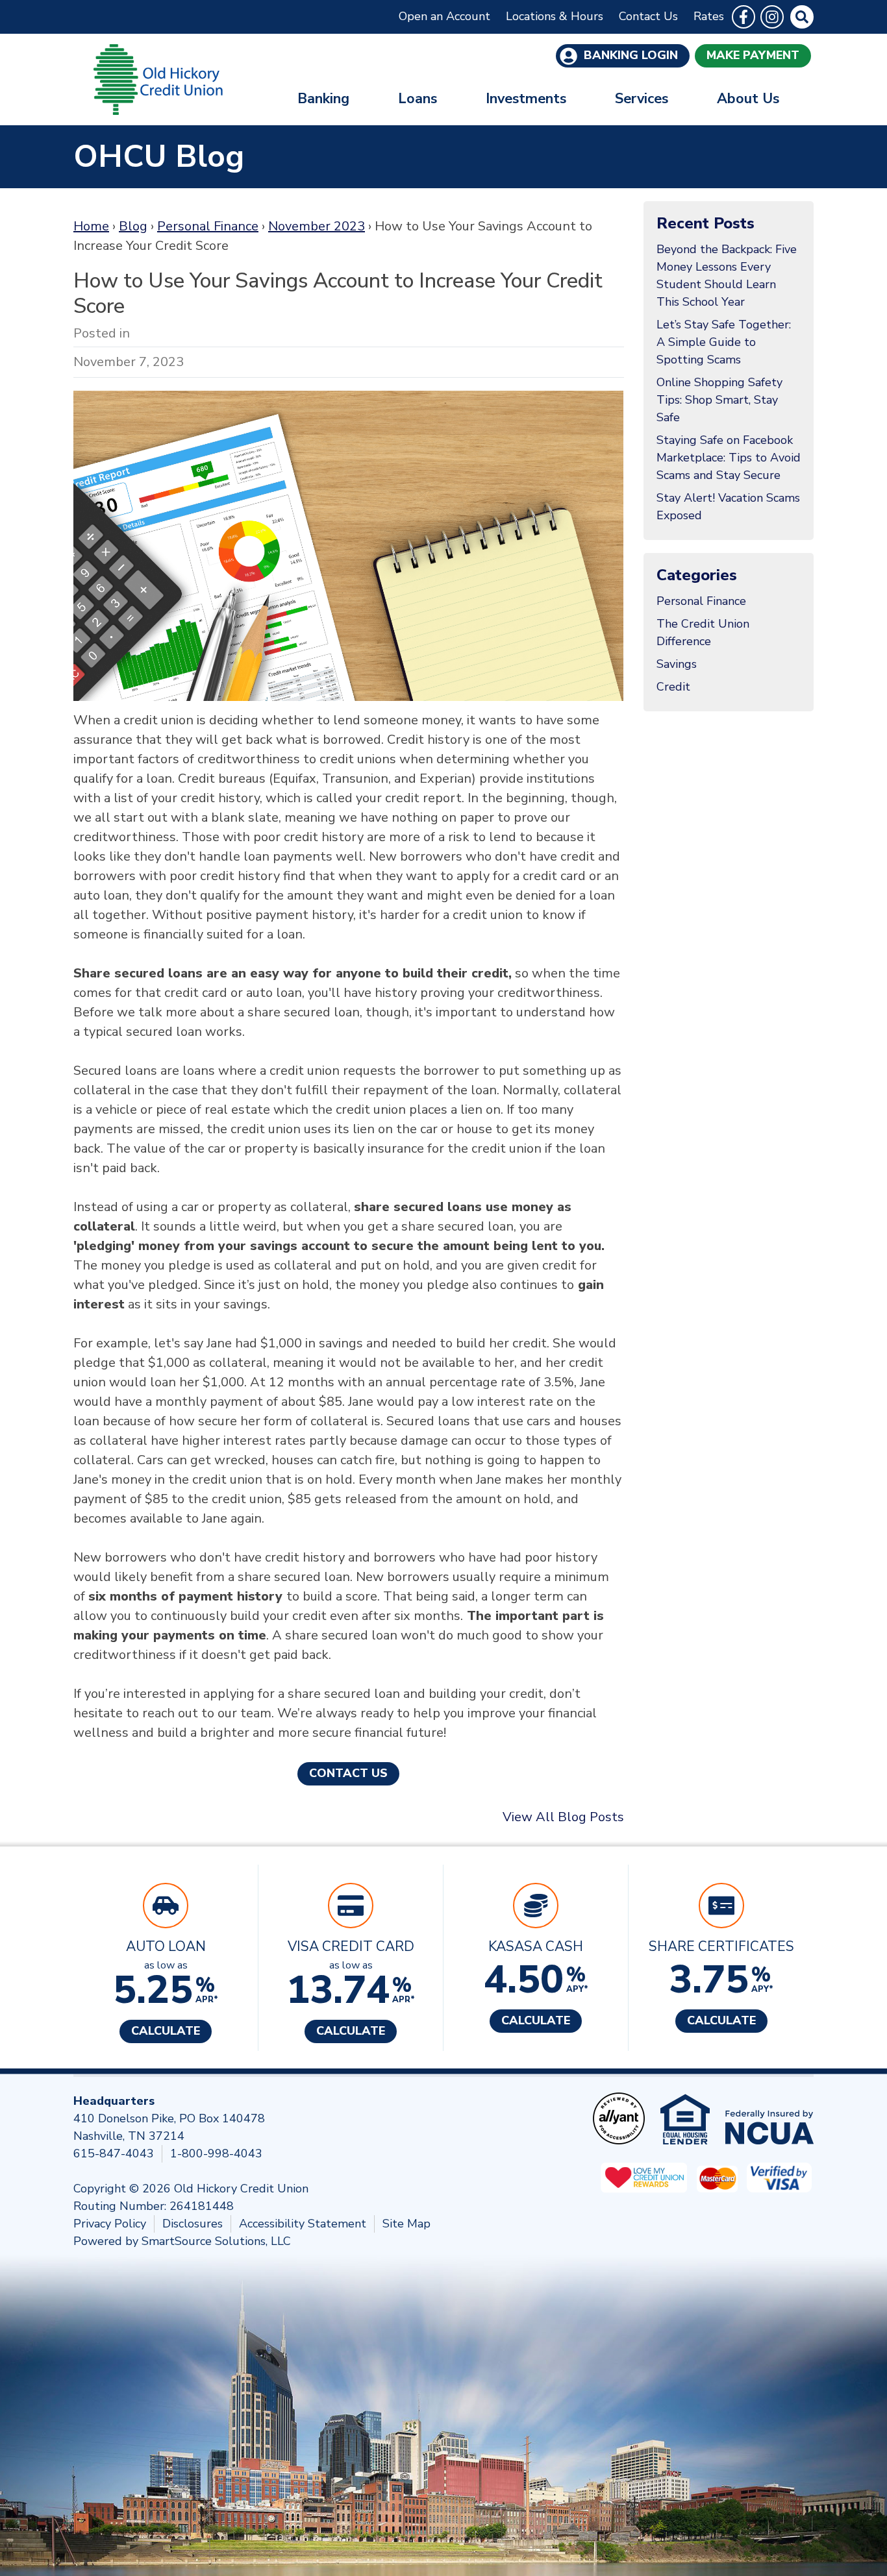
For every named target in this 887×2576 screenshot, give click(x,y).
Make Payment (753, 55)
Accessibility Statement (303, 2224)
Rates (709, 16)
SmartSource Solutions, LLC (216, 2241)
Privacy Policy (110, 2224)
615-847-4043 (114, 2153)
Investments (526, 99)
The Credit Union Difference (703, 632)
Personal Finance (208, 226)
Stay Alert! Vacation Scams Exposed (728, 507)
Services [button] (642, 99)
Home (91, 226)
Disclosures (193, 2224)
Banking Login (629, 55)
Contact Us (648, 16)
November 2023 (317, 226)
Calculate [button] (166, 2031)
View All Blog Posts (563, 1817)
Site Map (406, 2224)
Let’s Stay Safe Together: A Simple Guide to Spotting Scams (724, 342)
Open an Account (444, 16)
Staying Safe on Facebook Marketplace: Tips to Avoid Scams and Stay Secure (729, 458)
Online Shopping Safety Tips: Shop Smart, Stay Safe (719, 400)
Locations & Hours (555, 16)
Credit (673, 687)
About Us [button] (748, 99)
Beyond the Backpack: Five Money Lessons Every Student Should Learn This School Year (727, 276)
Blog (133, 226)
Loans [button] (418, 99)
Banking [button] (323, 99)
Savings (677, 664)
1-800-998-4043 (216, 2153)
